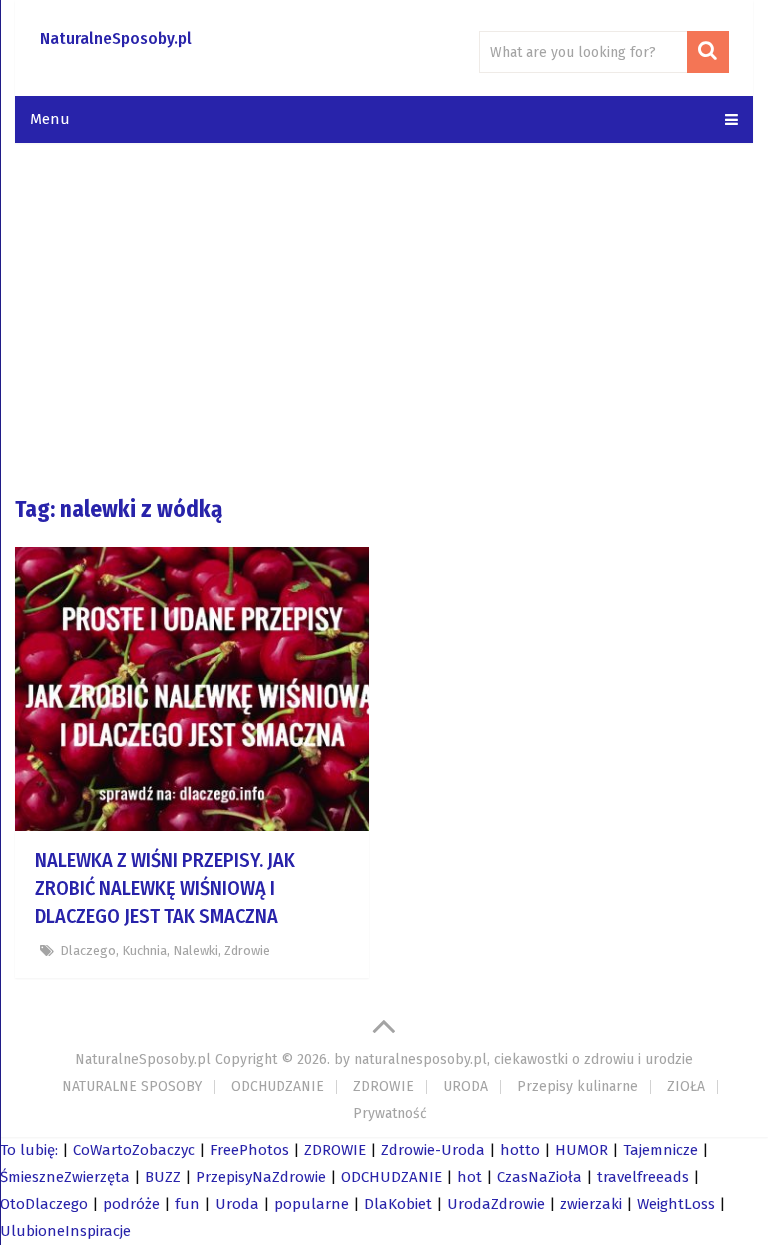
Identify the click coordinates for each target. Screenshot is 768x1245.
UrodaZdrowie (496, 1204)
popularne (311, 1204)
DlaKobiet (398, 1204)
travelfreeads (643, 1177)
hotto (520, 1150)
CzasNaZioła (539, 1177)
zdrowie (247, 950)
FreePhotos (249, 1150)
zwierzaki (591, 1204)
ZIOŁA (686, 1086)
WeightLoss (676, 1204)
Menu (50, 119)
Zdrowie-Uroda (433, 1150)
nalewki (195, 950)
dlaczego (88, 950)
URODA (465, 1086)
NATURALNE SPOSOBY (132, 1086)
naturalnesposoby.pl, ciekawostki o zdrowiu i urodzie (523, 1059)
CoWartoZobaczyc (134, 1150)
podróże (131, 1204)
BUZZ (163, 1177)
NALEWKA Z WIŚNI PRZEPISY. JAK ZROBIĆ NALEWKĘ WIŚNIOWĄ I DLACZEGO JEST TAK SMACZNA (165, 888)
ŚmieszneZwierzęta (65, 1177)
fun (187, 1204)
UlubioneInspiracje (65, 1231)
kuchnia (144, 950)
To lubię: (29, 1150)
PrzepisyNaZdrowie (261, 1177)
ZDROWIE (383, 1086)
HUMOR (581, 1150)
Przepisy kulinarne (577, 1086)
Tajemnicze (660, 1150)
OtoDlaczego (44, 1204)
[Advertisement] (384, 318)
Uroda (237, 1204)
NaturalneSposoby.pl (116, 38)
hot (469, 1177)
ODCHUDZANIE (277, 1086)
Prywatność (390, 1113)
